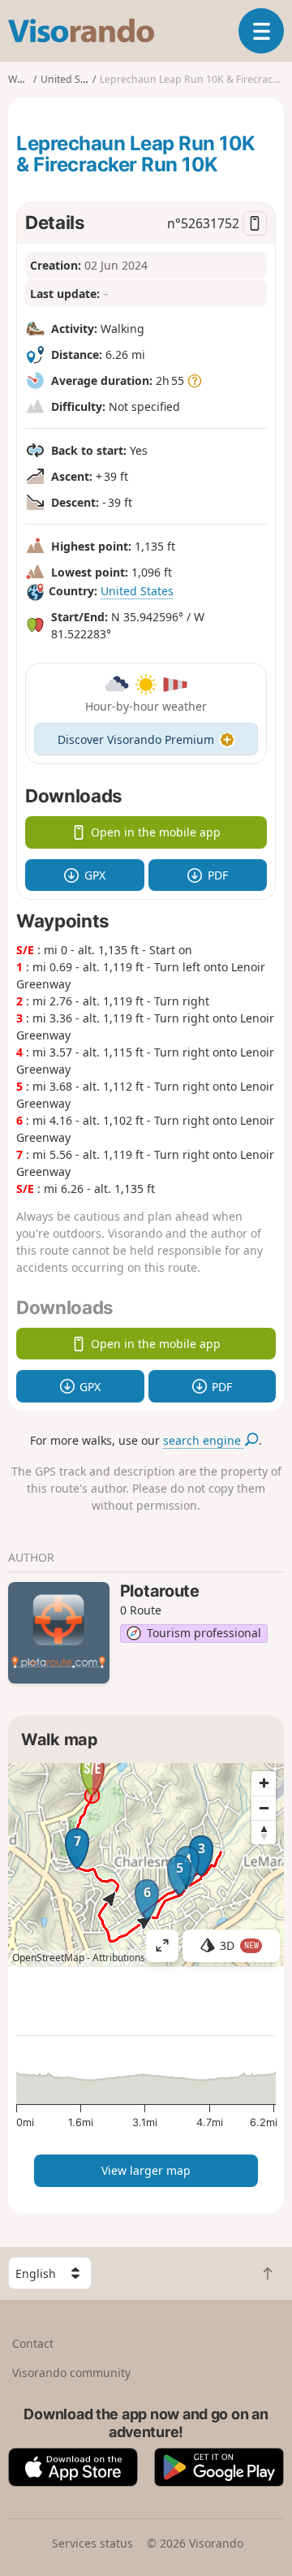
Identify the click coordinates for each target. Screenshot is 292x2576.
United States (137, 591)
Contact (33, 2343)
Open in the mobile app (156, 832)
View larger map (146, 2170)
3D (239, 1945)
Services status (92, 2543)
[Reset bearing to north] (264, 1832)
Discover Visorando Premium (136, 739)
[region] (146, 1865)
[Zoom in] (264, 1783)
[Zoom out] (264, 1808)
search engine (204, 1440)
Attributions (119, 1958)
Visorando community (71, 2373)
